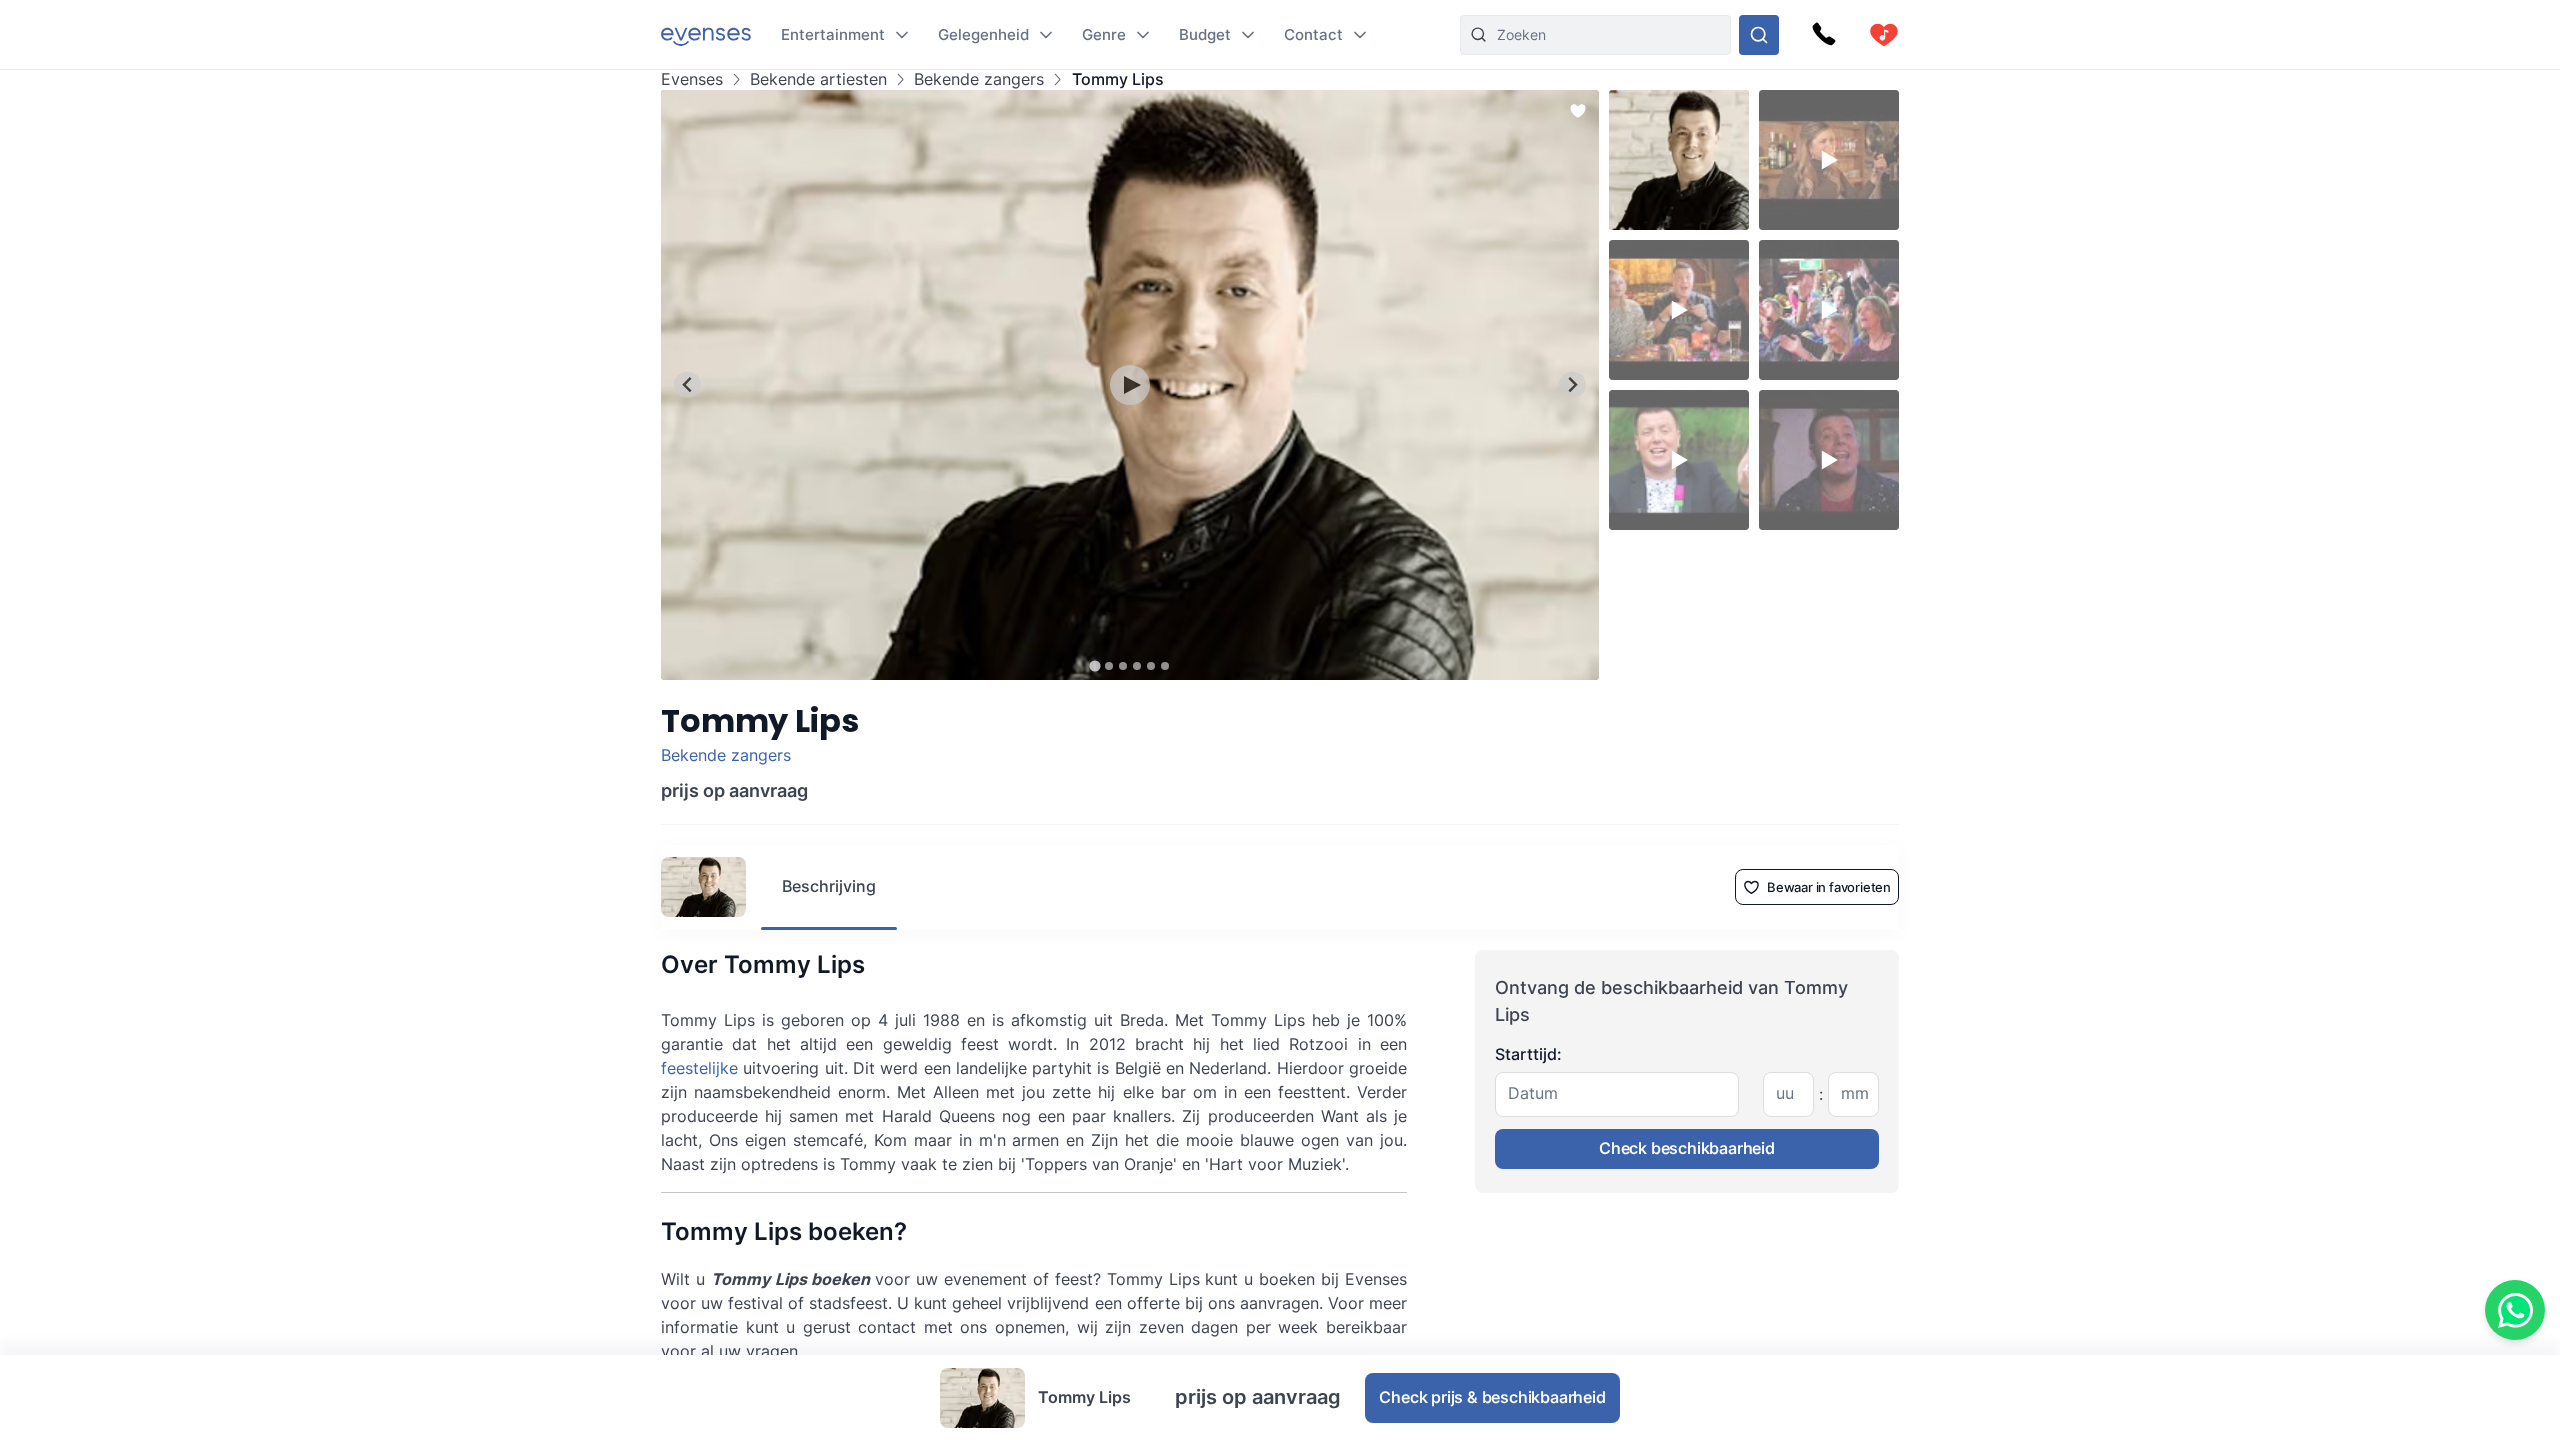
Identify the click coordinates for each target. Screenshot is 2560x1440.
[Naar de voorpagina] (706, 34)
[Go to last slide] (687, 384)
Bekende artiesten (818, 79)
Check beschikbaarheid (1687, 1148)
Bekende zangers (979, 79)
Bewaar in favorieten (1829, 887)
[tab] (1094, 665)
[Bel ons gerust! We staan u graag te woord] (1824, 35)
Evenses (692, 79)
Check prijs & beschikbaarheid (1492, 1397)
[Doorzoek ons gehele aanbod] (1759, 35)
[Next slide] (1572, 384)
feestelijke (699, 1068)
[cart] (1884, 35)
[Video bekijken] (1130, 385)
